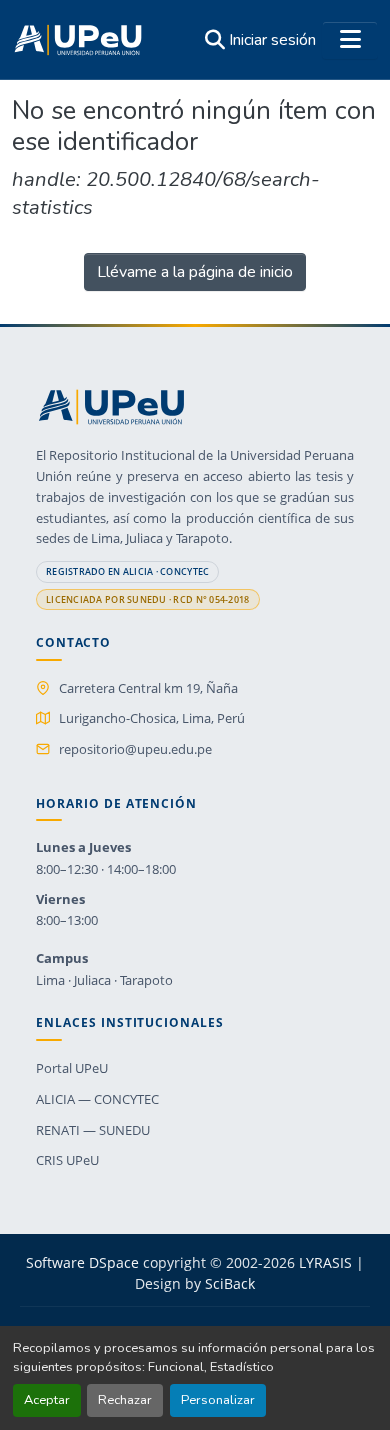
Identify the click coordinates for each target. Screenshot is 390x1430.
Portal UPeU (72, 1068)
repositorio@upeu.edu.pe (135, 749)
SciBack (230, 1283)
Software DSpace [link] (82, 1262)
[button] (78, 40)
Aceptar (47, 1400)
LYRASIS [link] (325, 1262)
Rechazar (125, 1400)
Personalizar (218, 1400)
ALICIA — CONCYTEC (97, 1099)
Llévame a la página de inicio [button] (195, 272)
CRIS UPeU (67, 1160)
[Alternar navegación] (350, 40)
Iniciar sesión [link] (272, 40)
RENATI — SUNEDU (93, 1130)
